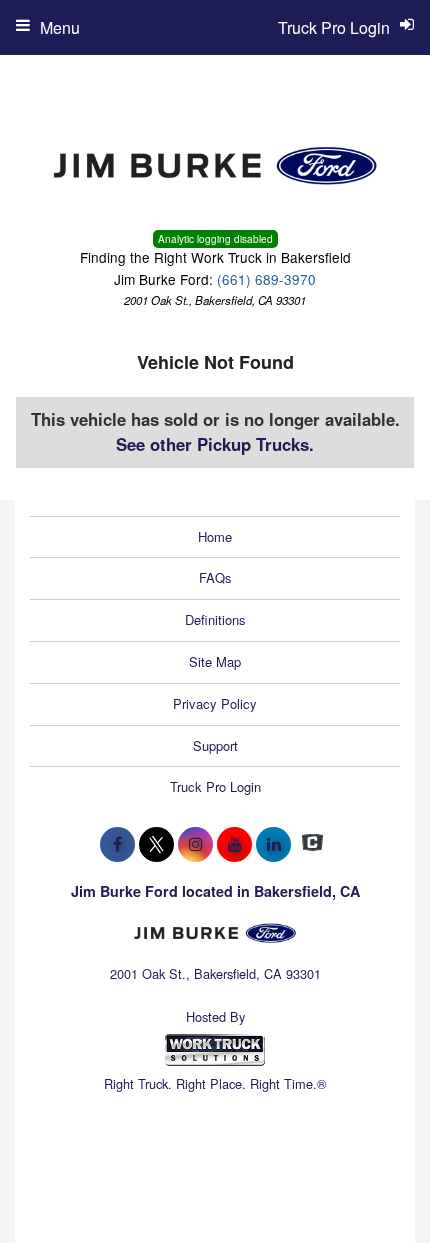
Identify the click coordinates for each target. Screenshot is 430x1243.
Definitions (215, 619)
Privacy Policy (215, 703)
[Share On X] (156, 844)
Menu (60, 27)
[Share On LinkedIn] (273, 844)
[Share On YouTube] (234, 844)
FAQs (215, 577)
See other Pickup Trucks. (215, 444)
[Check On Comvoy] (312, 844)
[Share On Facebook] (117, 844)
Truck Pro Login (215, 786)
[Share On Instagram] (195, 844)
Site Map (215, 661)
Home (215, 536)
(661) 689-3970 (266, 279)
